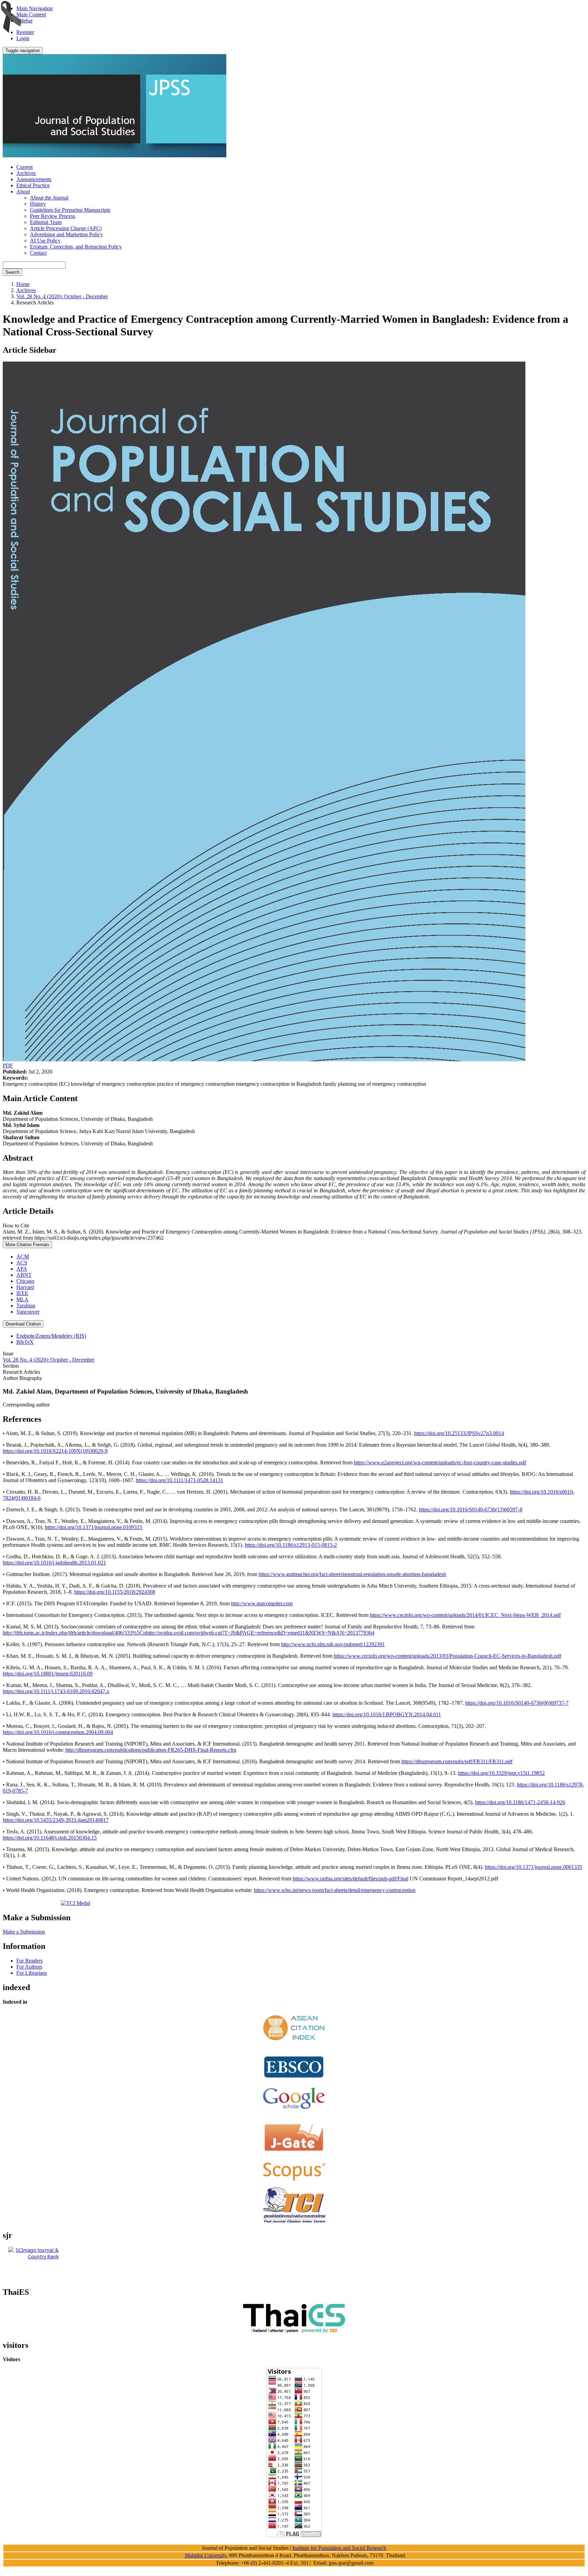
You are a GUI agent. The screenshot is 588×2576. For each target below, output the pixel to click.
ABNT (24, 1275)
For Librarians (32, 1973)
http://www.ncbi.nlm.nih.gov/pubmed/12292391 (333, 1644)
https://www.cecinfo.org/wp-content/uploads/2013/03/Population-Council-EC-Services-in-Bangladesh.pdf (447, 1656)
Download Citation (23, 1324)
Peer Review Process (53, 216)
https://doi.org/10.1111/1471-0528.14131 (179, 1480)
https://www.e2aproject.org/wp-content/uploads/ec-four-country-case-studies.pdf (440, 1462)
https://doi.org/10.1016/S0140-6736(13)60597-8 (471, 1509)
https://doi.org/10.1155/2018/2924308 (115, 1592)
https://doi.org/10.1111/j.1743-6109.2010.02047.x (56, 1691)
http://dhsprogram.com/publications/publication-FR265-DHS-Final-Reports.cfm (151, 1750)
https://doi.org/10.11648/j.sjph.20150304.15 (50, 1838)
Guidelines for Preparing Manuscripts (70, 210)
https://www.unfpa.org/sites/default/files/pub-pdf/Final (350, 1879)
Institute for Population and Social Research (339, 2548)
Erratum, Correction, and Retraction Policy (76, 247)
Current (24, 167)
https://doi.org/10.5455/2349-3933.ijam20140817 (56, 1820)
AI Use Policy (45, 241)
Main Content (31, 14)
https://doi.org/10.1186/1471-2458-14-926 (520, 1802)
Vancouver (28, 1312)
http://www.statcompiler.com (262, 1603)
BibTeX (25, 1342)
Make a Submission (24, 1932)
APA (22, 1269)
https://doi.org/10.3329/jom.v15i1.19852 (501, 1773)
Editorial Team (46, 222)
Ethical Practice (33, 185)
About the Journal (49, 198)
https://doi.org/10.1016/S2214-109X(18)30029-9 (55, 1451)
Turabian (26, 1306)
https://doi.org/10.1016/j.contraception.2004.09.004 (58, 1732)
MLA (22, 1299)
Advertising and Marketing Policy (66, 234)
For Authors (29, 1967)
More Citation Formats (27, 1245)
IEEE (22, 1293)
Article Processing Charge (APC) (66, 228)
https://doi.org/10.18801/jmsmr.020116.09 (48, 1674)
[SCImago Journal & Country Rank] (33, 2256)
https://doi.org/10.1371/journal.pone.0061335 (534, 1867)
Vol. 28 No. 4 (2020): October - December (62, 296)
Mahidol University (206, 2555)
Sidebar (24, 21)
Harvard (25, 1287)
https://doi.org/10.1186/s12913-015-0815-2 (291, 1545)
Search (12, 272)
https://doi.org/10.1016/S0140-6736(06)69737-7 (517, 1703)
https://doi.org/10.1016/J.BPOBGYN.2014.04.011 (387, 1714)
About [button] (23, 192)
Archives (26, 173)
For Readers (29, 1961)
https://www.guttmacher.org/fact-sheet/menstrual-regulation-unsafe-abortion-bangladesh (352, 1574)
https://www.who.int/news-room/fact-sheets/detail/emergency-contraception (335, 1890)
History (38, 204)
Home (23, 284)
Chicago (25, 1281)
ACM (23, 1257)
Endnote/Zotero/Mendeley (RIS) (51, 1336)
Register (25, 32)
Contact (38, 253)
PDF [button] (8, 1066)
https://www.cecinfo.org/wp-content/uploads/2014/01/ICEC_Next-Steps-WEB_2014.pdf (465, 1615)
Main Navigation (35, 8)
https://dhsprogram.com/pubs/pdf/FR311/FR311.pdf (457, 1761)
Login (23, 38)
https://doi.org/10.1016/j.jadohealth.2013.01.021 (54, 1563)
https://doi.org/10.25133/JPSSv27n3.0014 (459, 1433)
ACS (22, 1263)
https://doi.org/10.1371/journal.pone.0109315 (94, 1527)
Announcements (34, 179)
